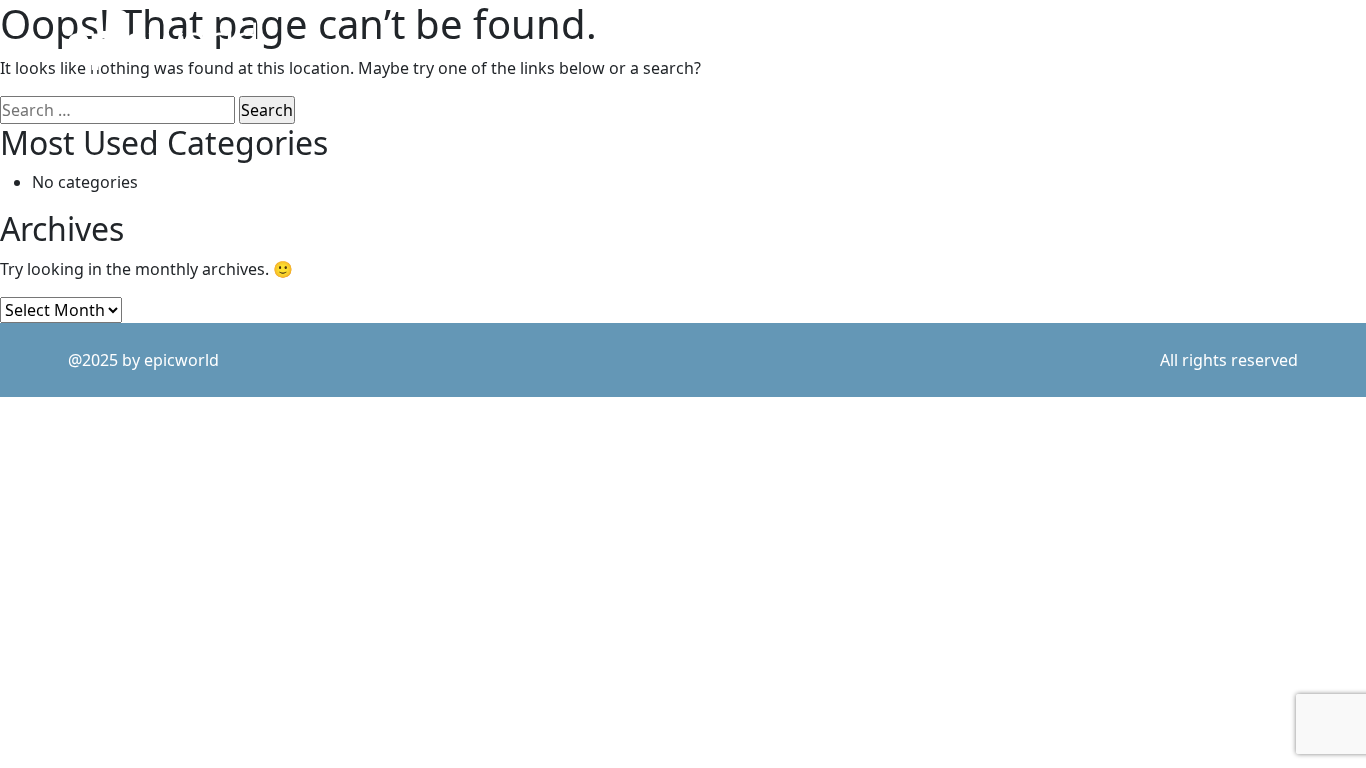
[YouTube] (1243, 40)
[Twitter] (1126, 40)
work (809, 41)
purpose (906, 41)
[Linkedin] (1155, 40)
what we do (1025, 41)
